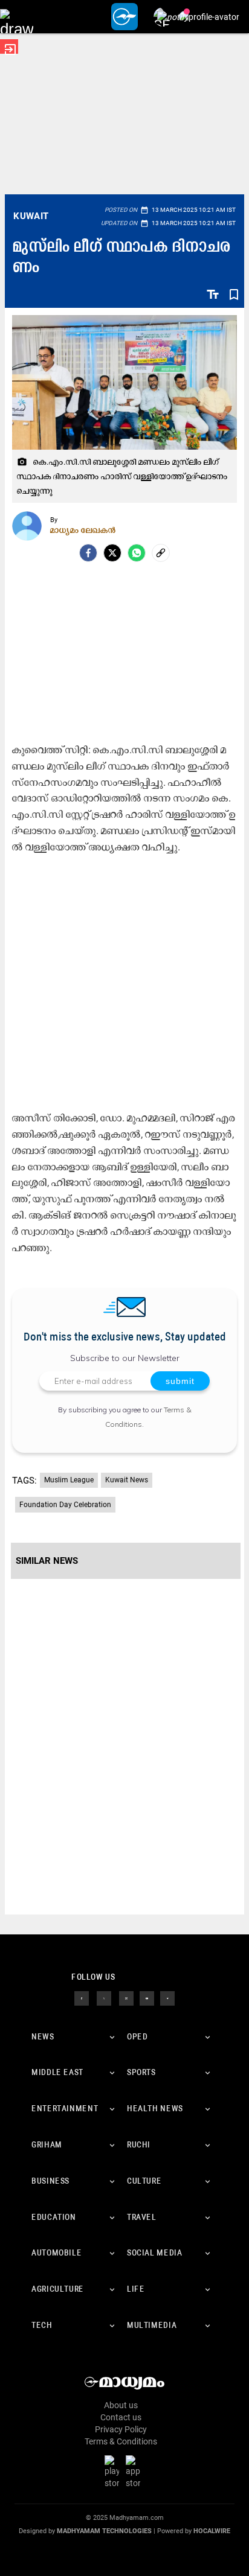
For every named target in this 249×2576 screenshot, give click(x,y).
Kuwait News (127, 1480)
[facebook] (88, 553)
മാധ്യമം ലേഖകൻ (83, 530)
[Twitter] (112, 553)
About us (121, 2405)
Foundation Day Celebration (65, 1505)
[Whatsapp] (137, 553)
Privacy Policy (121, 2429)
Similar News (47, 1561)
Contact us (121, 2417)
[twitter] (104, 1997)
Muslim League (69, 1480)
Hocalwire (212, 2531)
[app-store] (135, 2472)
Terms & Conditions (121, 2441)
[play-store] (114, 2472)
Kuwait (31, 216)
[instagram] (126, 1997)
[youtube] (147, 1997)
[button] (17, 17)
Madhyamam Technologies (104, 2531)
